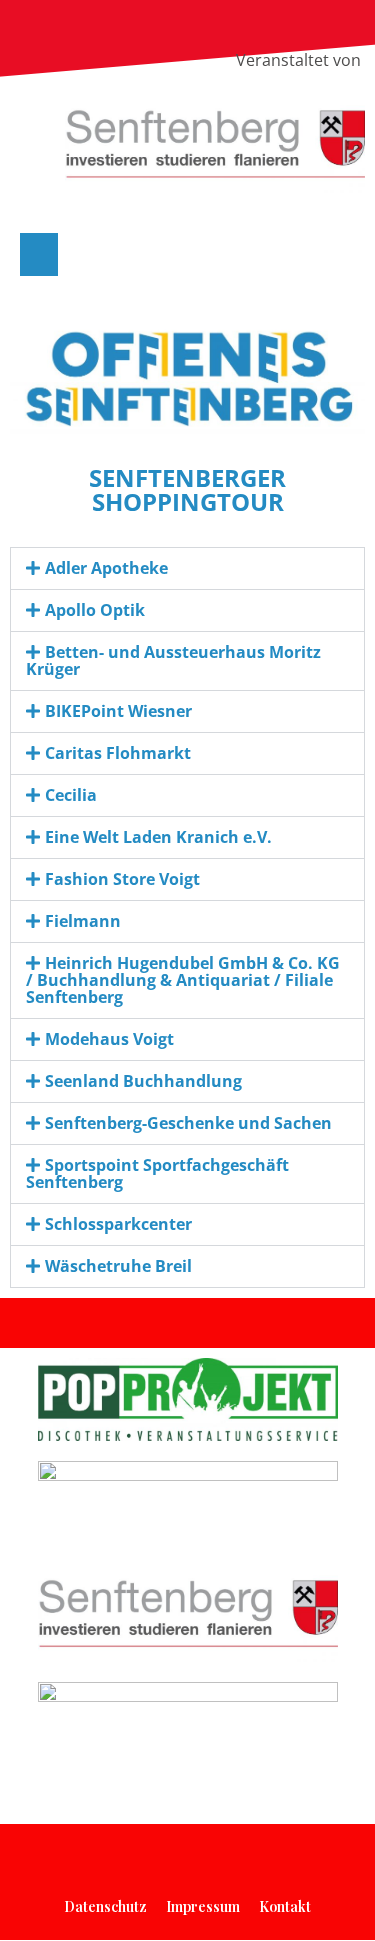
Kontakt (285, 1906)
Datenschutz (105, 1906)
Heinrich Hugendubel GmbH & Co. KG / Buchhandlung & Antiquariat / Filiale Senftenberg (183, 980)
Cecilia (71, 795)
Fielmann (83, 921)
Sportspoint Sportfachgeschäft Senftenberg (157, 1173)
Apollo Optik (95, 610)
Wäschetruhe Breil (118, 1266)
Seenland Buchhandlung (143, 1081)
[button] (39, 255)
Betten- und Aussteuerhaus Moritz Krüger (173, 660)
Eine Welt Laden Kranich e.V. (158, 837)
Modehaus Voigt (109, 1039)
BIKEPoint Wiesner (118, 711)
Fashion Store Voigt (122, 879)
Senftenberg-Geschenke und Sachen (188, 1123)
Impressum (203, 1906)
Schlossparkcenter (118, 1224)
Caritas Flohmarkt (118, 753)
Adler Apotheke (106, 568)
